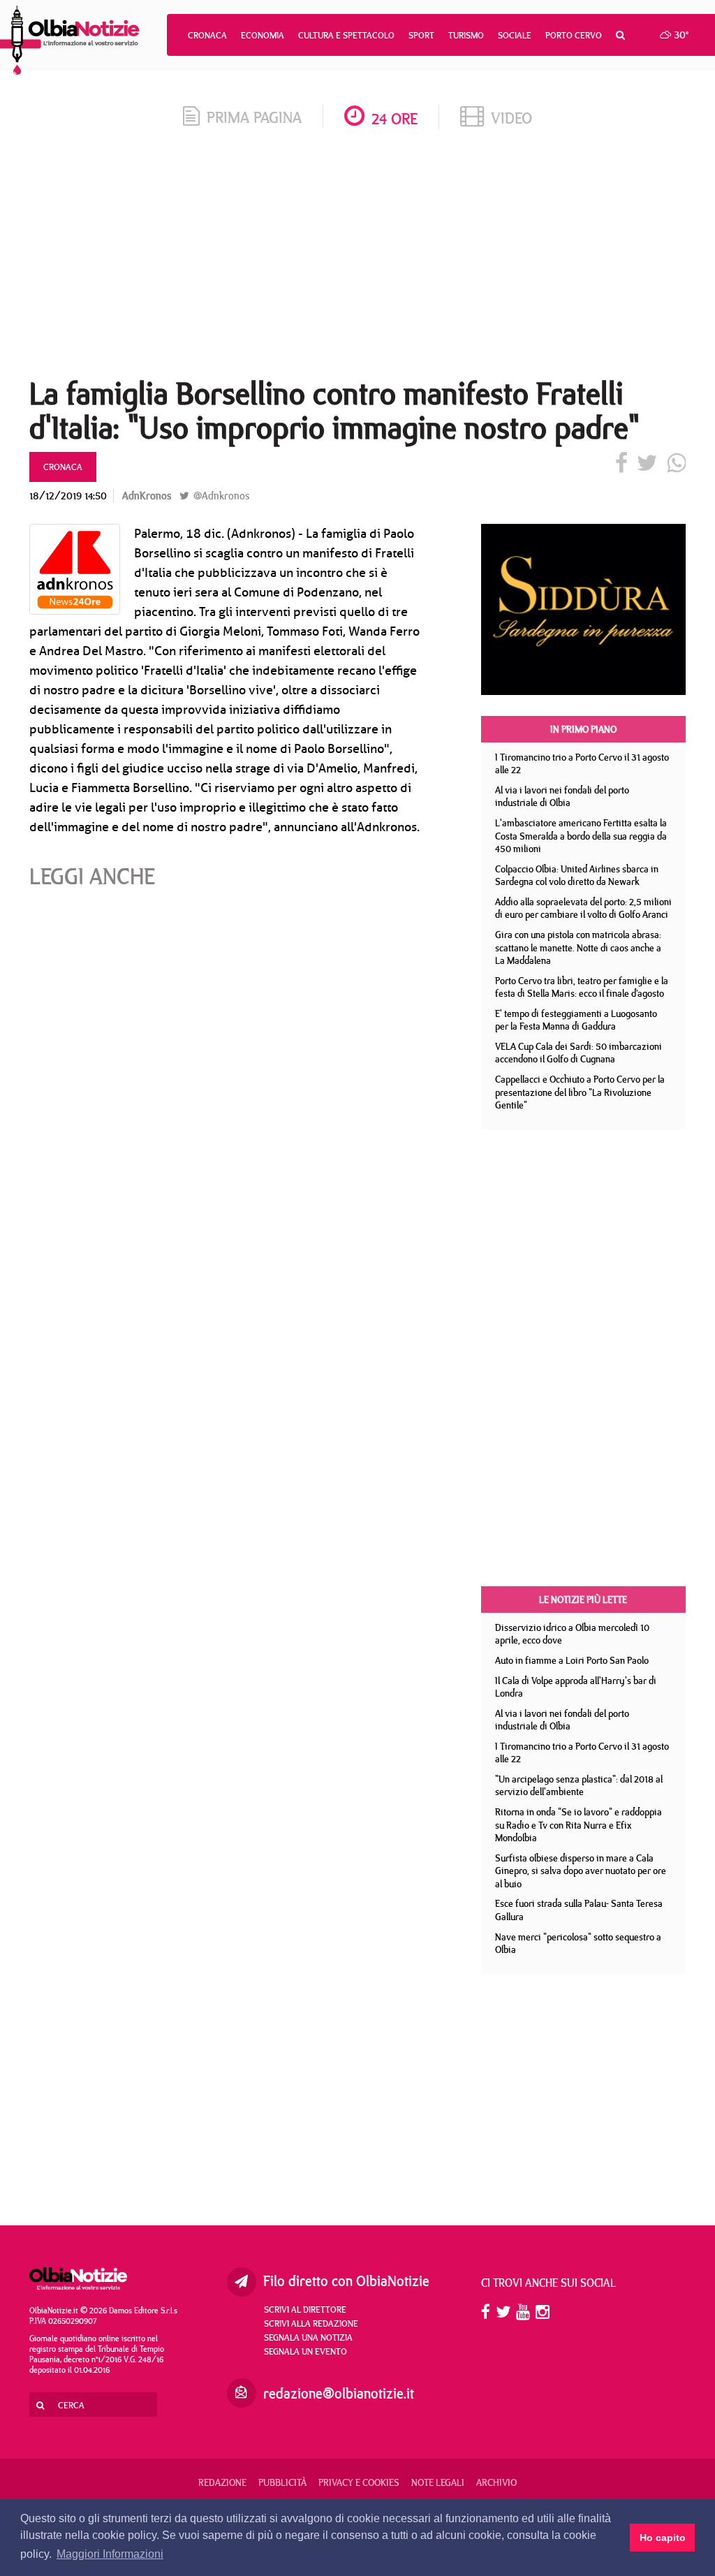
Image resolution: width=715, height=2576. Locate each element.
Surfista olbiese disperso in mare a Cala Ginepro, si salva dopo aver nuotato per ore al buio (581, 1871)
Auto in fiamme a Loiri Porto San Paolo (572, 1660)
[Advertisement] (357, 258)
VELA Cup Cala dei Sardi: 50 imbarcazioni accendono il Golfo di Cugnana (578, 1053)
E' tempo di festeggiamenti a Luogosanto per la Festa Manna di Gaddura (576, 1020)
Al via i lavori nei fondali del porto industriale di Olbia (562, 797)
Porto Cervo (574, 35)
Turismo (466, 35)
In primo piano (583, 729)
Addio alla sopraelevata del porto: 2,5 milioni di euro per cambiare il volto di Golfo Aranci (583, 908)
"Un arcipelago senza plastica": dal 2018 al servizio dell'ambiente (579, 1786)
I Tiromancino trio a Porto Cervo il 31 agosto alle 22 (582, 764)
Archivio (496, 2482)
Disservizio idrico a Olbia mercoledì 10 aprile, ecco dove (572, 1634)
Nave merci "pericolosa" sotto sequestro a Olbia (578, 1944)
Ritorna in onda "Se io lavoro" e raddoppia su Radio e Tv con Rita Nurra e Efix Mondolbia (578, 1825)
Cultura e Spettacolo (346, 35)
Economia (263, 35)
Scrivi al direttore (305, 2309)
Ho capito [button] (663, 2538)
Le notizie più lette (583, 1600)
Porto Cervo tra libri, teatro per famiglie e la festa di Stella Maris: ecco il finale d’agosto (582, 987)
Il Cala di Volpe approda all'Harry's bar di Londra (576, 1687)
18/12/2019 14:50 (68, 496)
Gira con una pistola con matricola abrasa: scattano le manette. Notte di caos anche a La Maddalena (578, 947)
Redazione (222, 2482)
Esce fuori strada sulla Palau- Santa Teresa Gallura (579, 1910)
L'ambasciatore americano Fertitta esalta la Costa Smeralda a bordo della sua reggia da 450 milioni (581, 836)
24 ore (395, 118)
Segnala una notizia (308, 2337)
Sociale (515, 35)
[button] (620, 35)
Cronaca (207, 35)
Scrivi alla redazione (311, 2323)
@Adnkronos (220, 496)
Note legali (438, 2482)
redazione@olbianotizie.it (339, 2393)
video (511, 118)
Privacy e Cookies (359, 2482)
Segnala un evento (305, 2351)
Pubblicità (282, 2482)
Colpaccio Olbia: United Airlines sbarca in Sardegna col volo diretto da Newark (577, 876)
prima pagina (254, 117)
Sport (421, 35)
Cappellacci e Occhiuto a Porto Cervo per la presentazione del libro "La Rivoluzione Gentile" (580, 1092)
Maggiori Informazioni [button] (110, 2554)
